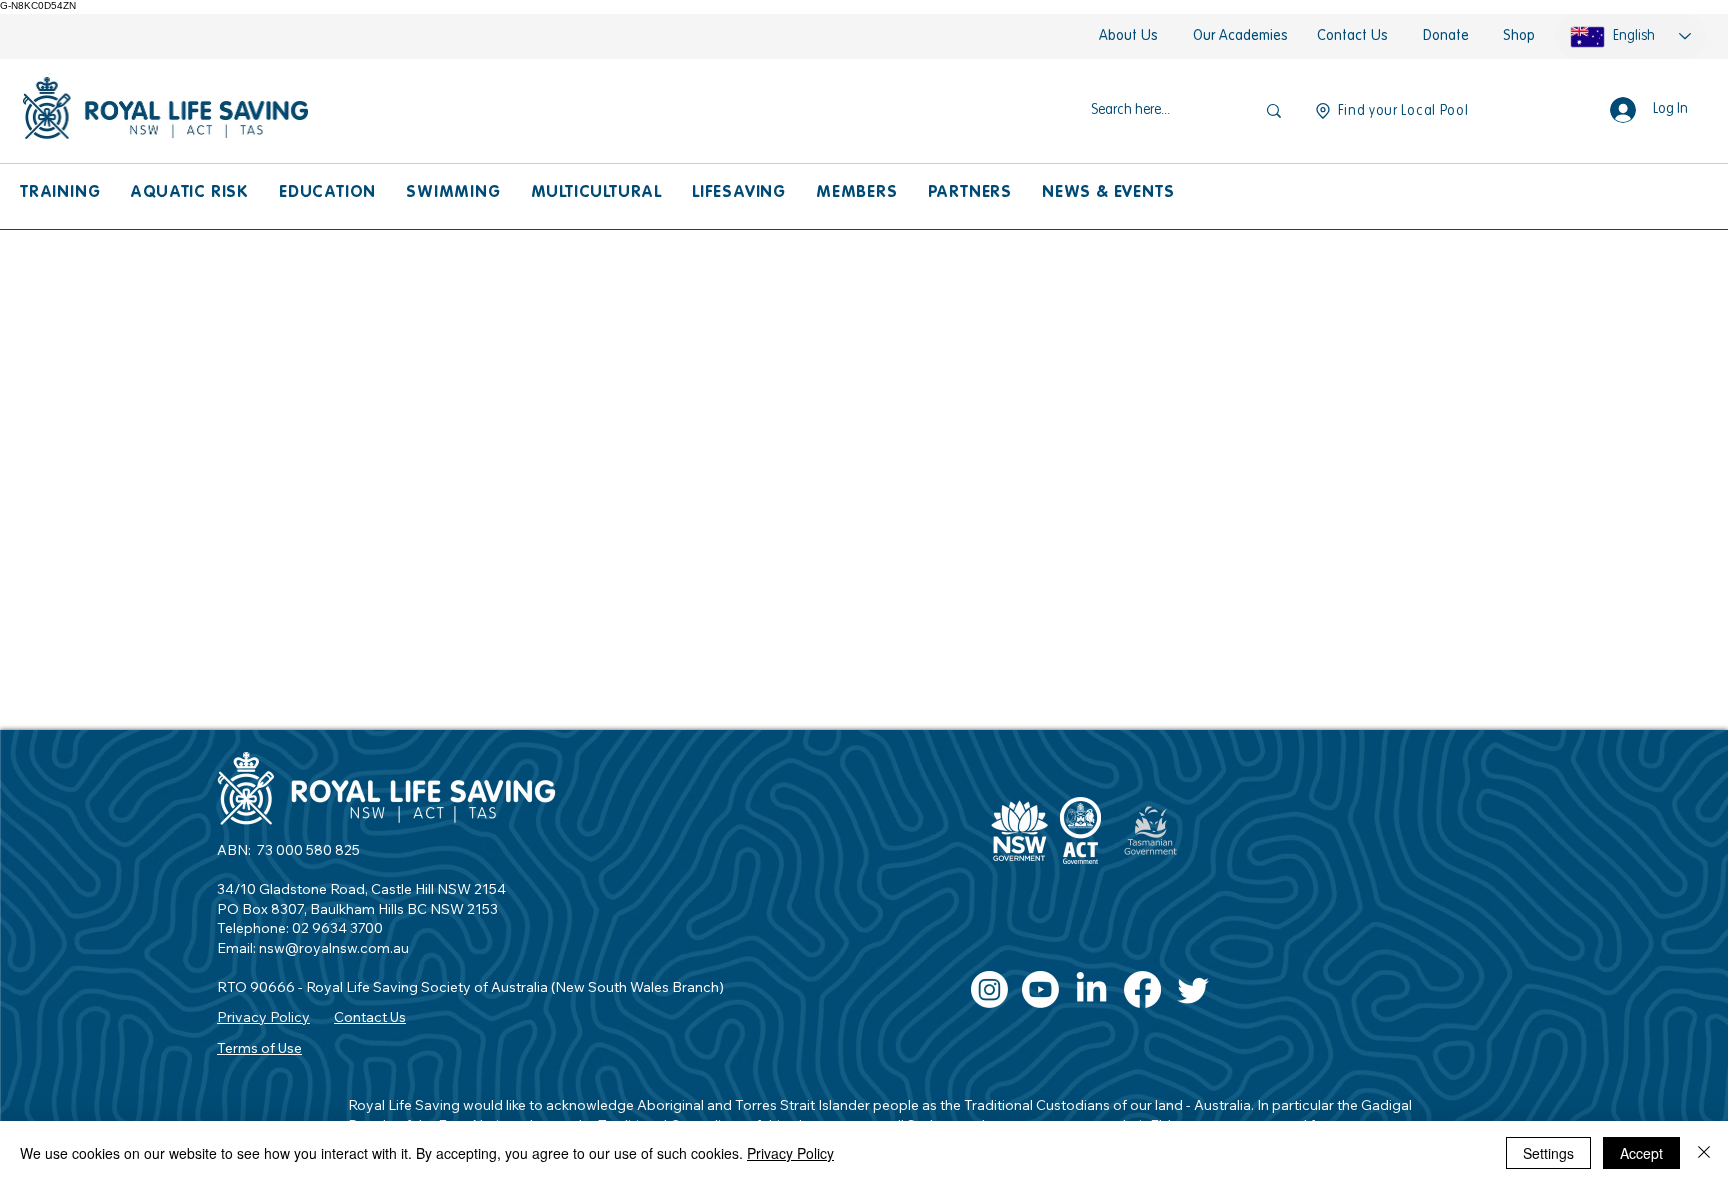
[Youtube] (1040, 989)
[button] (60, 193)
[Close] (1704, 1153)
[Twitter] (1193, 989)
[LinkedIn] (1091, 989)
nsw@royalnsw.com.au (334, 948)
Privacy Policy (790, 1153)
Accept (1641, 1153)
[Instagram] (989, 989)
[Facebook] (1142, 989)
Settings (1548, 1153)
